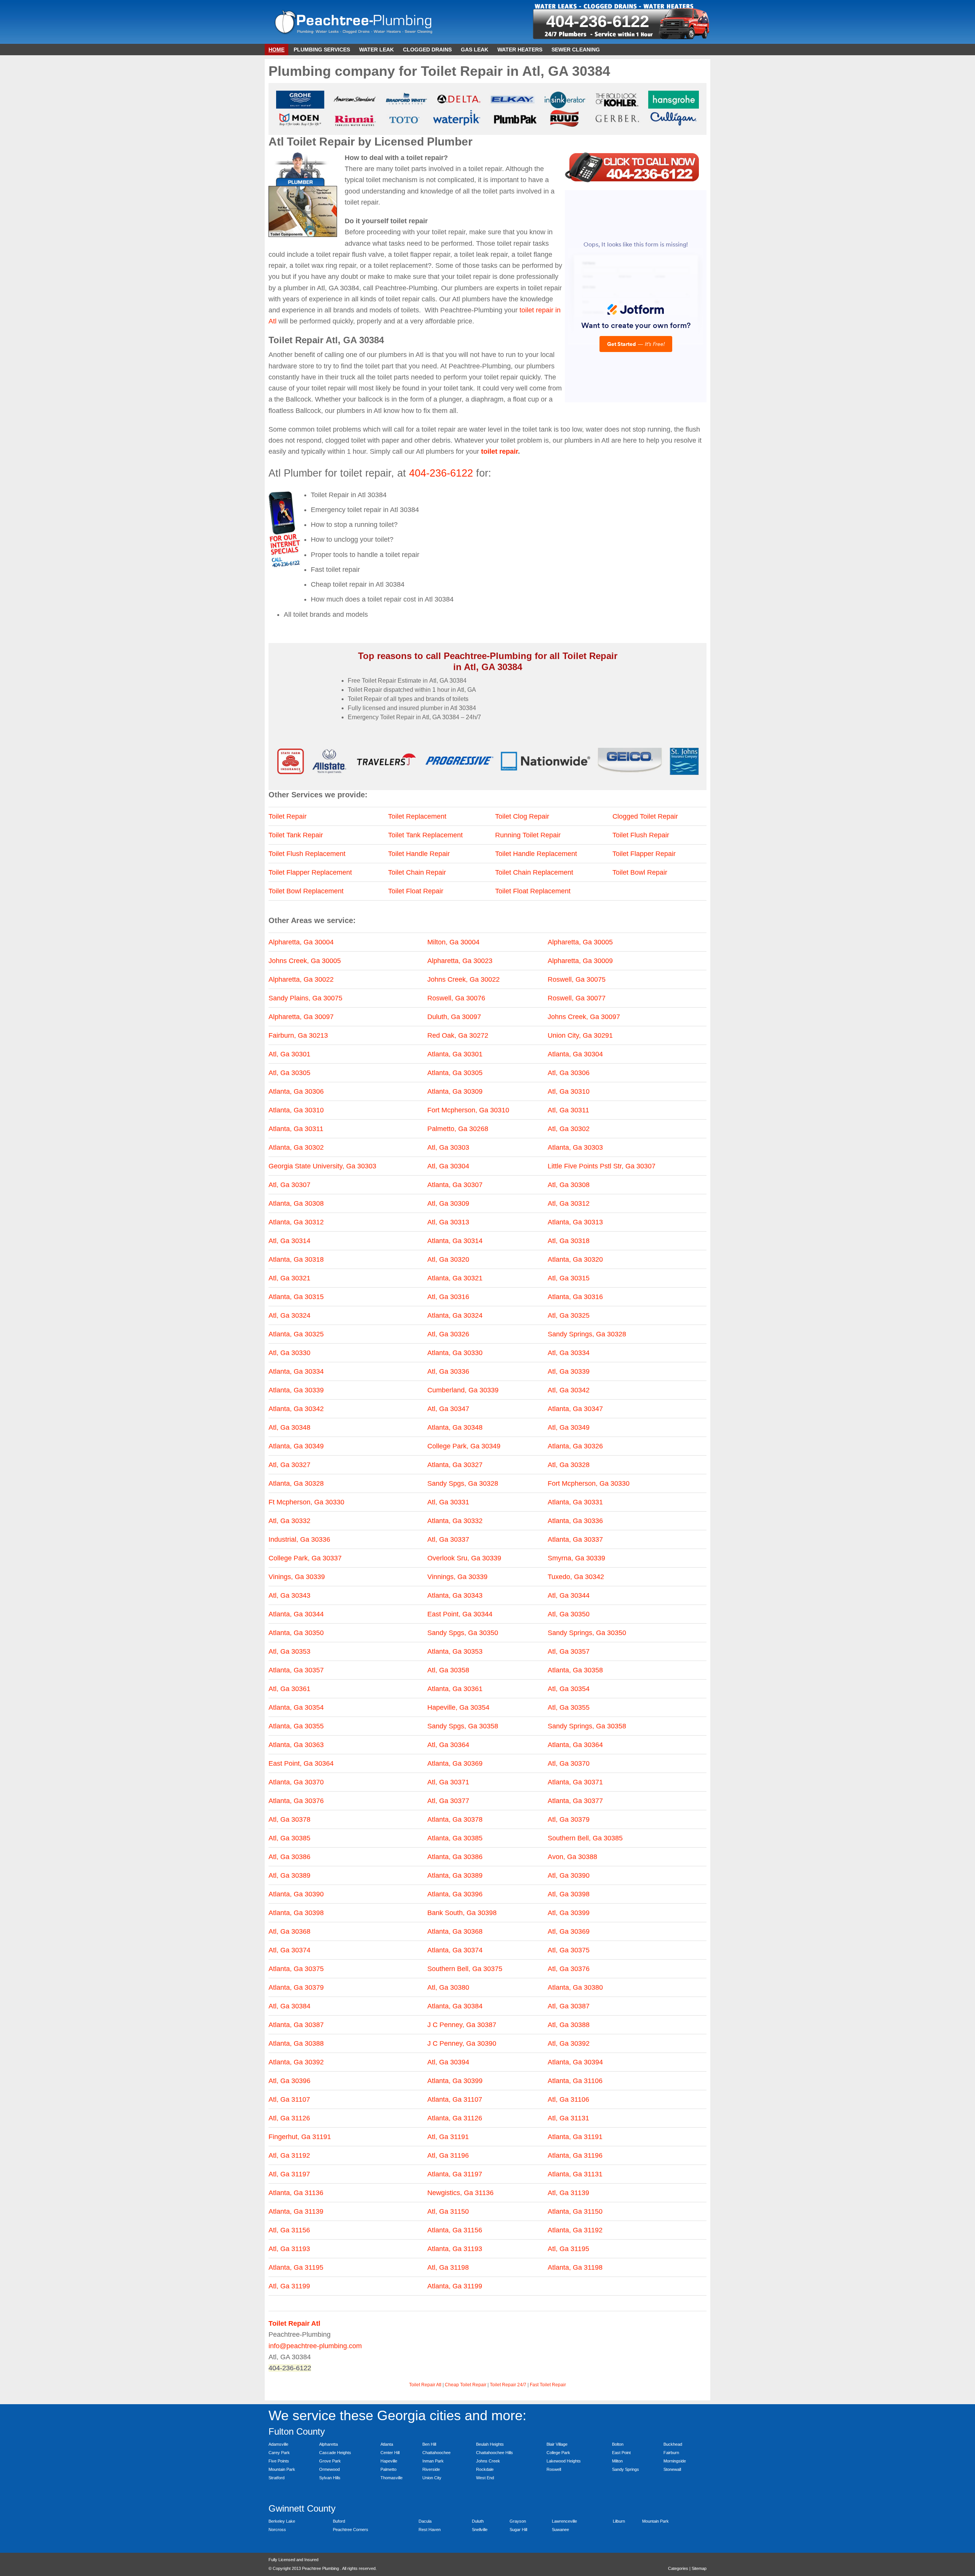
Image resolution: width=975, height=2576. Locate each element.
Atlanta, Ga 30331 (575, 1502)
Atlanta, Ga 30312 (296, 1222)
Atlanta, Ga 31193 (455, 2249)
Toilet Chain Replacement (534, 872)
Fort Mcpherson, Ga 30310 (468, 1110)
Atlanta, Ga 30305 (455, 1073)
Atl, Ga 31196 (448, 2155)
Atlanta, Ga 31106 (575, 2081)
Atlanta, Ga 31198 (575, 2267)
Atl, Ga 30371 (448, 1782)
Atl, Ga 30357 (569, 1651)
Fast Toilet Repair (548, 2385)
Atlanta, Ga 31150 (575, 2211)
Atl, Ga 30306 (569, 1073)
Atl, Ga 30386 (289, 1857)
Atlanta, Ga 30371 (575, 1782)
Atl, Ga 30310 (569, 1091)
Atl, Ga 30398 (569, 1894)
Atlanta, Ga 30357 (296, 1670)
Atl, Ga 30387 (569, 2006)
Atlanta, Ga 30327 (455, 1465)
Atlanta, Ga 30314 (455, 1241)
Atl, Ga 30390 (569, 1875)
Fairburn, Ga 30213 (298, 1035)
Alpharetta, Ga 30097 (301, 1017)
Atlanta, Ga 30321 (455, 1278)
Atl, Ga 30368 (289, 1931)
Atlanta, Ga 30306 (296, 1091)
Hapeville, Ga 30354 (458, 1707)
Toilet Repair (288, 816)
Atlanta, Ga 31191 (575, 2137)
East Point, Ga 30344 (460, 1614)
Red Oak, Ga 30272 (458, 1035)
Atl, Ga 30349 (569, 1427)
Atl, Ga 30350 (569, 1614)
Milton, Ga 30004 (453, 942)
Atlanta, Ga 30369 (455, 1763)
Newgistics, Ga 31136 (460, 2193)
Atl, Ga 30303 (448, 1147)
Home (277, 50)
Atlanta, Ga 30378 (455, 1819)
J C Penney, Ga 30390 (462, 2043)
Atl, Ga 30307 (289, 1185)
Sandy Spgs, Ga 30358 (463, 1726)
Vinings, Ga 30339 (297, 1577)
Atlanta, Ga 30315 (296, 1297)
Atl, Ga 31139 (568, 2193)
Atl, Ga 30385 (289, 1838)
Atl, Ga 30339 (569, 1371)
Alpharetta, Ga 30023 (460, 961)
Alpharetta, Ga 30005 (580, 942)
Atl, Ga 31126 (289, 2118)
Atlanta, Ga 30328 (296, 1483)
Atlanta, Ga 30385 (455, 1838)
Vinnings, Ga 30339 (457, 1577)
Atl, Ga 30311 (568, 1110)
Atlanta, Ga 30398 (296, 1913)
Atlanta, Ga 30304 (575, 1054)
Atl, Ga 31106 (568, 2099)
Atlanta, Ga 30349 (296, 1446)
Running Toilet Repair (528, 835)
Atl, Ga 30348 (289, 1427)
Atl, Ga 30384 (289, 2006)
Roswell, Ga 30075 (577, 979)
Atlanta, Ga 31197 (455, 2174)
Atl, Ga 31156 (289, 2230)
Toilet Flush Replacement (307, 854)
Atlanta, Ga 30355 (296, 1726)
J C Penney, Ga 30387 (462, 2025)
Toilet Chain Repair (417, 872)
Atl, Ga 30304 (448, 1166)
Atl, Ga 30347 (448, 1409)
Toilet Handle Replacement (536, 854)
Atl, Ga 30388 (569, 2025)
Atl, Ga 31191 (448, 2137)
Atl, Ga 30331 (448, 1502)
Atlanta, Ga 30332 (455, 1521)
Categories (678, 2568)
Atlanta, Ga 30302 (296, 1147)
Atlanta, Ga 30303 (575, 1147)
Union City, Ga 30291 (580, 1035)
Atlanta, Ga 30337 (575, 1539)
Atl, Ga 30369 (569, 1931)
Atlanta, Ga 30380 (575, 1987)
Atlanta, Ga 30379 (296, 1987)
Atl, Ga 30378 (289, 1819)
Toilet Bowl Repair (640, 872)
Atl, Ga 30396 (289, 2081)
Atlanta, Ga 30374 (455, 1950)
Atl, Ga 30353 (289, 1651)
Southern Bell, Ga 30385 (585, 1838)
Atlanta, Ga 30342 (296, 1409)
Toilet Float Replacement (533, 891)
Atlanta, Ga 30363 (296, 1745)
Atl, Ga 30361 (289, 1689)
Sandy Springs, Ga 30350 (587, 1633)
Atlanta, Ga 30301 (455, 1054)
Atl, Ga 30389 (289, 1875)
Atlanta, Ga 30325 (296, 1334)
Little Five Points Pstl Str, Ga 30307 (602, 1166)
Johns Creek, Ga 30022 (464, 979)
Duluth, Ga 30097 (454, 1017)
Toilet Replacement (417, 816)
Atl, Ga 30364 (448, 1745)
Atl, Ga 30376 (569, 1969)
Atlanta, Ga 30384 (455, 2006)
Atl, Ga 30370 (569, 1763)
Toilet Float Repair (416, 891)
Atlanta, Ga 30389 (455, 1875)
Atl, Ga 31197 (289, 2174)
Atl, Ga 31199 (289, 2286)
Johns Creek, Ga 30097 (584, 1017)
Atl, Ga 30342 (569, 1390)
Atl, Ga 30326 (448, 1334)
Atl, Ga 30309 (448, 1203)
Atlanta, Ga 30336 (575, 1521)
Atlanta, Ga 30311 (296, 1129)
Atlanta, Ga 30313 (575, 1222)
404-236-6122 (598, 21)
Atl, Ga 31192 (289, 2155)
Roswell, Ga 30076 (456, 998)
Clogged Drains (427, 50)
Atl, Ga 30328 (569, 1465)
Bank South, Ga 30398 (462, 1913)
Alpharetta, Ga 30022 (301, 979)
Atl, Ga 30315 (569, 1278)
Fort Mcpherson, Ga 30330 (589, 1483)
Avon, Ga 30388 (572, 1857)
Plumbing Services (322, 50)
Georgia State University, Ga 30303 (322, 1166)
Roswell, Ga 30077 (577, 998)
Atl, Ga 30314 (289, 1241)
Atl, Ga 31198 (448, 2267)
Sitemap (699, 2568)
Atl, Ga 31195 (568, 2249)
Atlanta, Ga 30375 (296, 1969)
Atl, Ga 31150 (448, 2211)
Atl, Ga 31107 (289, 2099)
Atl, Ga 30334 (569, 1353)
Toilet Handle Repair (419, 854)
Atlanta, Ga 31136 (296, 2193)
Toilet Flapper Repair (644, 854)
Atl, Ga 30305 (289, 1073)
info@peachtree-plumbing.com (315, 2346)
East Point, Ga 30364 (301, 1763)
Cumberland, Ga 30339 (463, 1390)
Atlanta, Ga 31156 (455, 2230)
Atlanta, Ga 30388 (296, 2043)
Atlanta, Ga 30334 (296, 1371)
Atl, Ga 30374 (289, 1950)
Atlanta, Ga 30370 (296, 1782)
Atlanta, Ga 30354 (296, 1707)
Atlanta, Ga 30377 (575, 1801)
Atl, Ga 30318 (569, 1241)
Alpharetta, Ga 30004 (301, 942)
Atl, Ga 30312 (569, 1203)
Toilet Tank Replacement (425, 835)
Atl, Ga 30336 (448, 1371)
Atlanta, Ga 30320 (575, 1259)
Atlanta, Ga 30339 (296, 1390)
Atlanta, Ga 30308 (296, 1203)
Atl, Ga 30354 (569, 1689)
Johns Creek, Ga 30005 (305, 961)
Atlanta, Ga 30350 (296, 1633)
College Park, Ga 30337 (305, 1558)
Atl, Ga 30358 (448, 1670)
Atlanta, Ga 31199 (455, 2286)
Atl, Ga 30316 (448, 1297)
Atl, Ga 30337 (448, 1539)
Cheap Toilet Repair (466, 2385)
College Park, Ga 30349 (464, 1446)
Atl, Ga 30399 (569, 1913)
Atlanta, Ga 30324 (455, 1315)
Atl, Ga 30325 (569, 1315)
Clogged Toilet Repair (645, 816)
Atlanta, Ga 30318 (296, 1259)
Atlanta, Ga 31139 (296, 2211)
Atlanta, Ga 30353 (455, 1651)
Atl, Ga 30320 (448, 1259)
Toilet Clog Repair (522, 816)
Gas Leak (475, 50)
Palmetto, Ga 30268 (458, 1129)
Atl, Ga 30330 (289, 1353)
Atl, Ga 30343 (289, 1595)
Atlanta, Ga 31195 (296, 2267)
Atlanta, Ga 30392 (296, 2062)
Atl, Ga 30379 (569, 1819)
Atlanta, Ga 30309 (455, 1091)
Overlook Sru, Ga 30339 (464, 1558)
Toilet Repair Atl (425, 2385)
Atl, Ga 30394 (448, 2062)
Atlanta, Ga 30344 (296, 1614)
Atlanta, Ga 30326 (575, 1446)
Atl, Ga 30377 (448, 1801)
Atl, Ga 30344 (569, 1595)
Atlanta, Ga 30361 (455, 1689)
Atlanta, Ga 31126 (455, 2118)
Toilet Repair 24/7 (508, 2385)
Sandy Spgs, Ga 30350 (463, 1633)
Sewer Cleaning (576, 50)
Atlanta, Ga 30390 (296, 1894)
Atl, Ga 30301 (289, 1054)
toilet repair (499, 451)
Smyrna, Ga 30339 (576, 1558)
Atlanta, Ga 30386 (455, 1857)
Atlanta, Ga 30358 (575, 1670)
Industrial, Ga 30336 (299, 1539)
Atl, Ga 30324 (289, 1315)
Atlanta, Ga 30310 (296, 1110)
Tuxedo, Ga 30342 (576, 1577)
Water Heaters (520, 50)
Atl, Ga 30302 (569, 1129)
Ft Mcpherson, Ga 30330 (306, 1502)
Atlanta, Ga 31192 (575, 2230)
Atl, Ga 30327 (289, 1465)
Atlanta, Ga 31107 (455, 2099)
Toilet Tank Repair (296, 835)
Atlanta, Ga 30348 (455, 1427)
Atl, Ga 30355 (569, 1707)
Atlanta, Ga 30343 (455, 1595)
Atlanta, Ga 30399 (455, 2081)
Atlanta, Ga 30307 (455, 1185)
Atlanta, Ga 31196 (575, 2155)
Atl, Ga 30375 (569, 1950)
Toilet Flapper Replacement (310, 872)
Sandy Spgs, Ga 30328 (463, 1483)
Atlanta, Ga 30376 (296, 1801)
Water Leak (376, 50)
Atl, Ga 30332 (289, 1521)
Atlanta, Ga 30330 (455, 1353)
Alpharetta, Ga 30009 (580, 961)
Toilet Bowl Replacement (306, 891)
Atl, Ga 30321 (289, 1278)
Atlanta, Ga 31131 (575, 2174)
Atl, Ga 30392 (569, 2043)
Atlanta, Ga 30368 (455, 1931)
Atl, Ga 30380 (448, 1987)
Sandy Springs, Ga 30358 (587, 1726)
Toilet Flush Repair (641, 835)
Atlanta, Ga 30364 (575, 1745)
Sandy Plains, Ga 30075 (305, 998)
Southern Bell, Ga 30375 (465, 1969)
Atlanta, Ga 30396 (455, 1894)
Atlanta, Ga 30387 (296, 2025)
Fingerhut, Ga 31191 (300, 2137)
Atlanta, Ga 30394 (575, 2062)
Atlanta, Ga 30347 (575, 1409)
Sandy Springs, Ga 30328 (587, 1334)
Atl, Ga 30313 (448, 1222)
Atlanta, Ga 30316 (575, 1297)
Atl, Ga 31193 (289, 2249)
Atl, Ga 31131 (568, 2118)
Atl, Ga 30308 (569, 1185)
